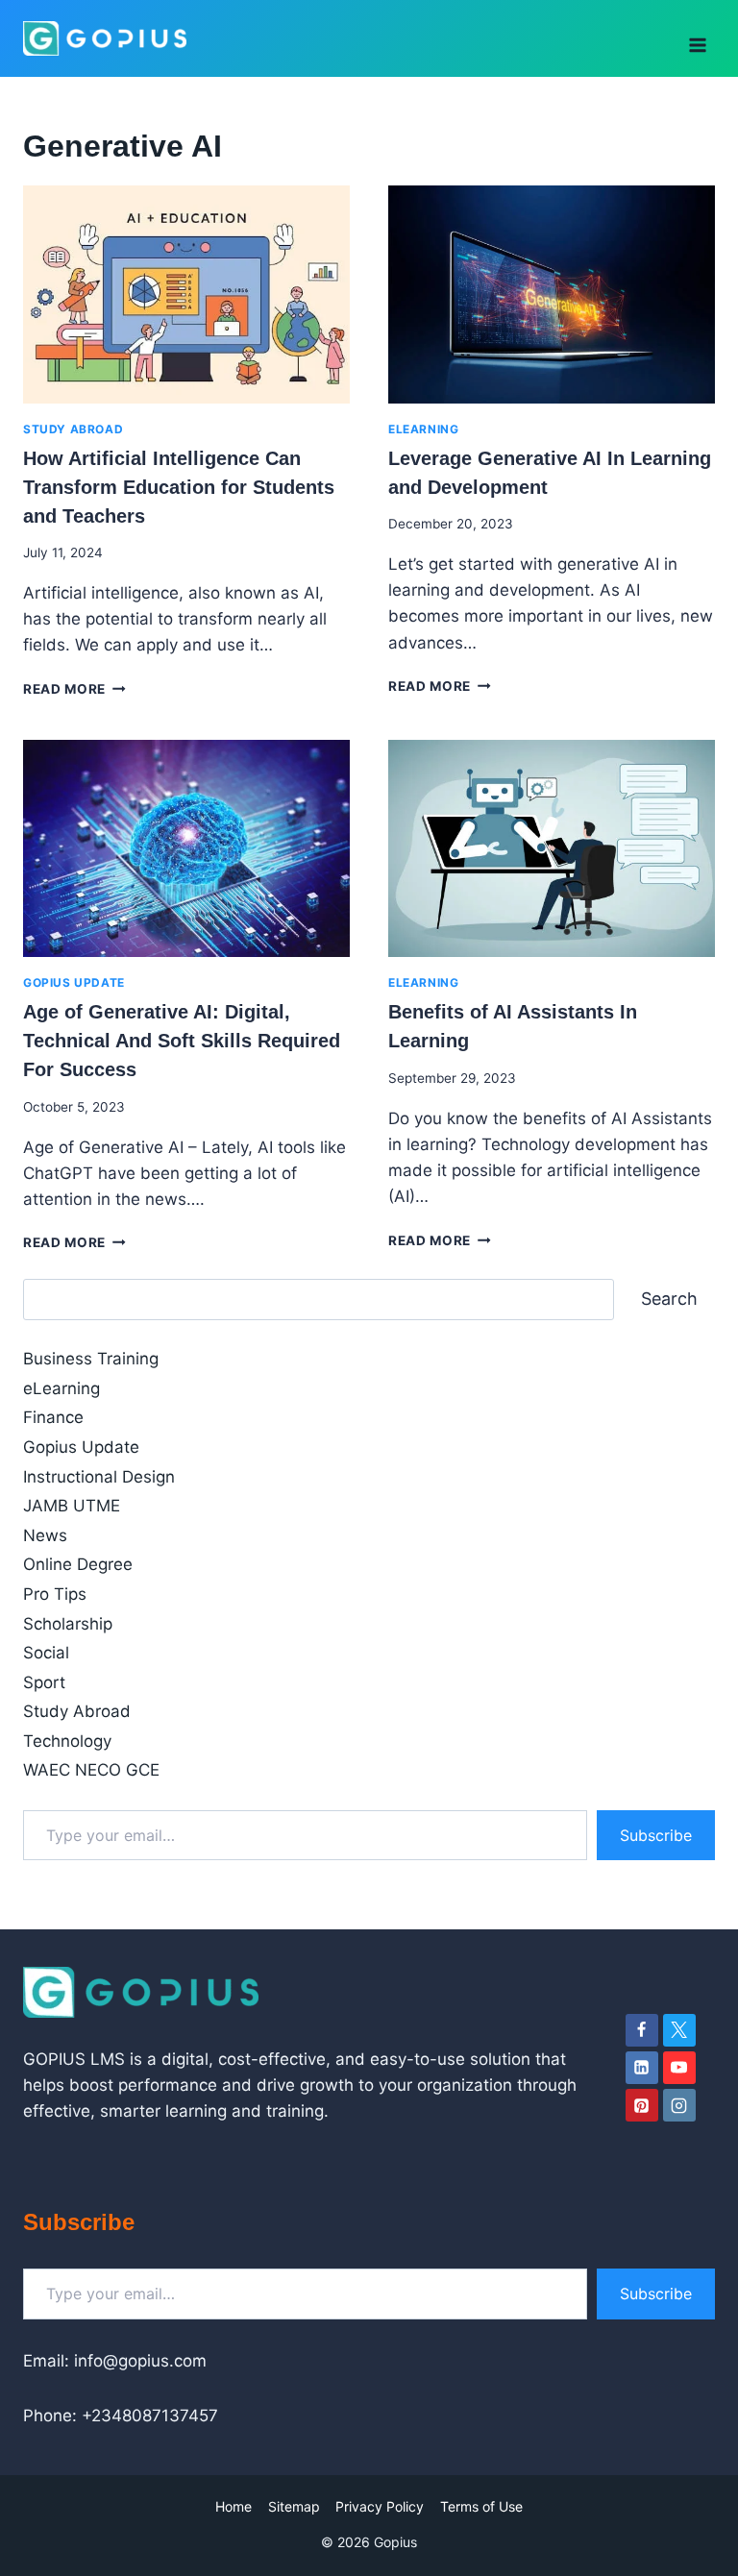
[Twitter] (679, 2030)
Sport (44, 1682)
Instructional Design (99, 1477)
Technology (67, 1741)
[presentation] (186, 294)
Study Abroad (73, 429)
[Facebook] (642, 2030)
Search (669, 1299)
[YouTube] (679, 2068)
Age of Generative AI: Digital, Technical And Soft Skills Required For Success (182, 1041)
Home (234, 2506)
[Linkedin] (642, 2068)
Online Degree (78, 1564)
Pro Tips (55, 1594)
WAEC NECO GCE (91, 1770)
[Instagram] (679, 2105)
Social (46, 1653)
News (45, 1535)
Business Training (91, 1359)
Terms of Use (481, 2506)
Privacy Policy (380, 2506)
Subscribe (656, 1835)
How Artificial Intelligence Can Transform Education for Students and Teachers (179, 487)
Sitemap (294, 2506)
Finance (53, 1417)
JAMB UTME (72, 1506)
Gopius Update (74, 982)
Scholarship (68, 1624)
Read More (74, 689)
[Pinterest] (642, 2105)
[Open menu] (697, 38)
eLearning (423, 429)
